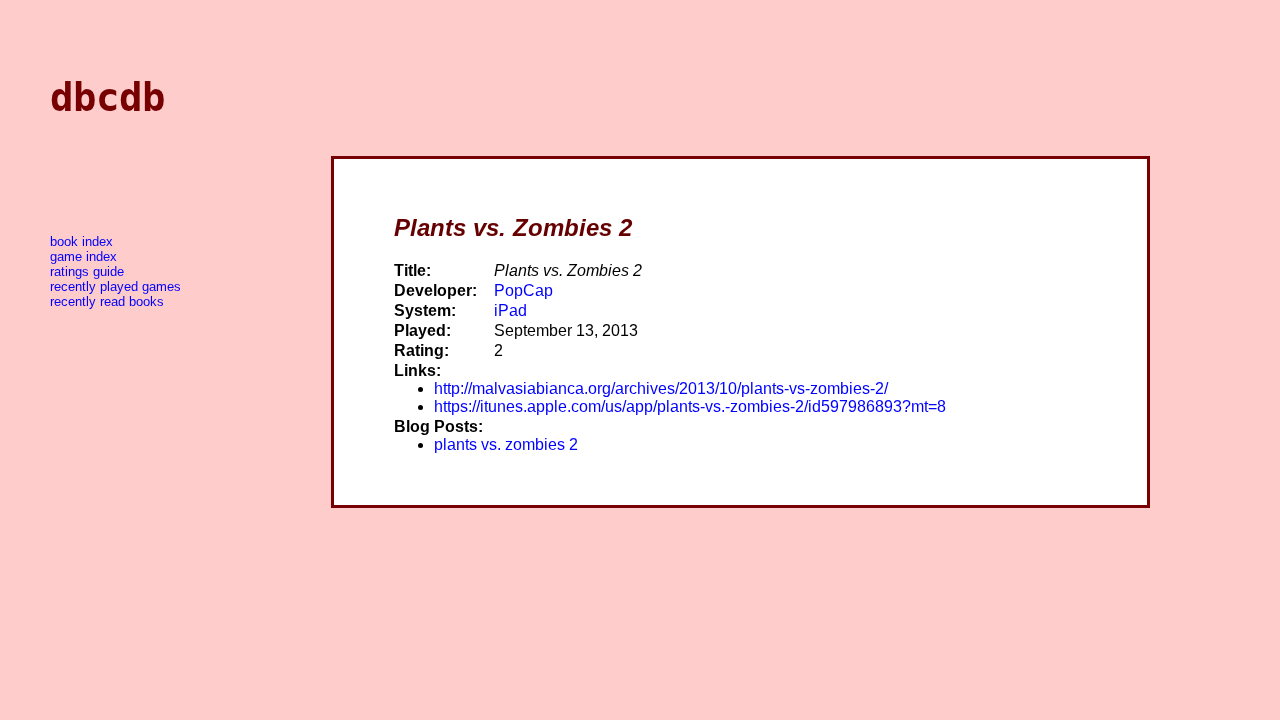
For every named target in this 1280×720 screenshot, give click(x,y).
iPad (510, 310)
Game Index (83, 256)
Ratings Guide (87, 271)
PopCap (523, 290)
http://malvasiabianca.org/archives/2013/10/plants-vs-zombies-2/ (661, 388)
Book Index (81, 241)
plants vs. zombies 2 (506, 444)
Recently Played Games (115, 286)
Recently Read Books (107, 301)
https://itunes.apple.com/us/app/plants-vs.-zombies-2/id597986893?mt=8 (690, 406)
